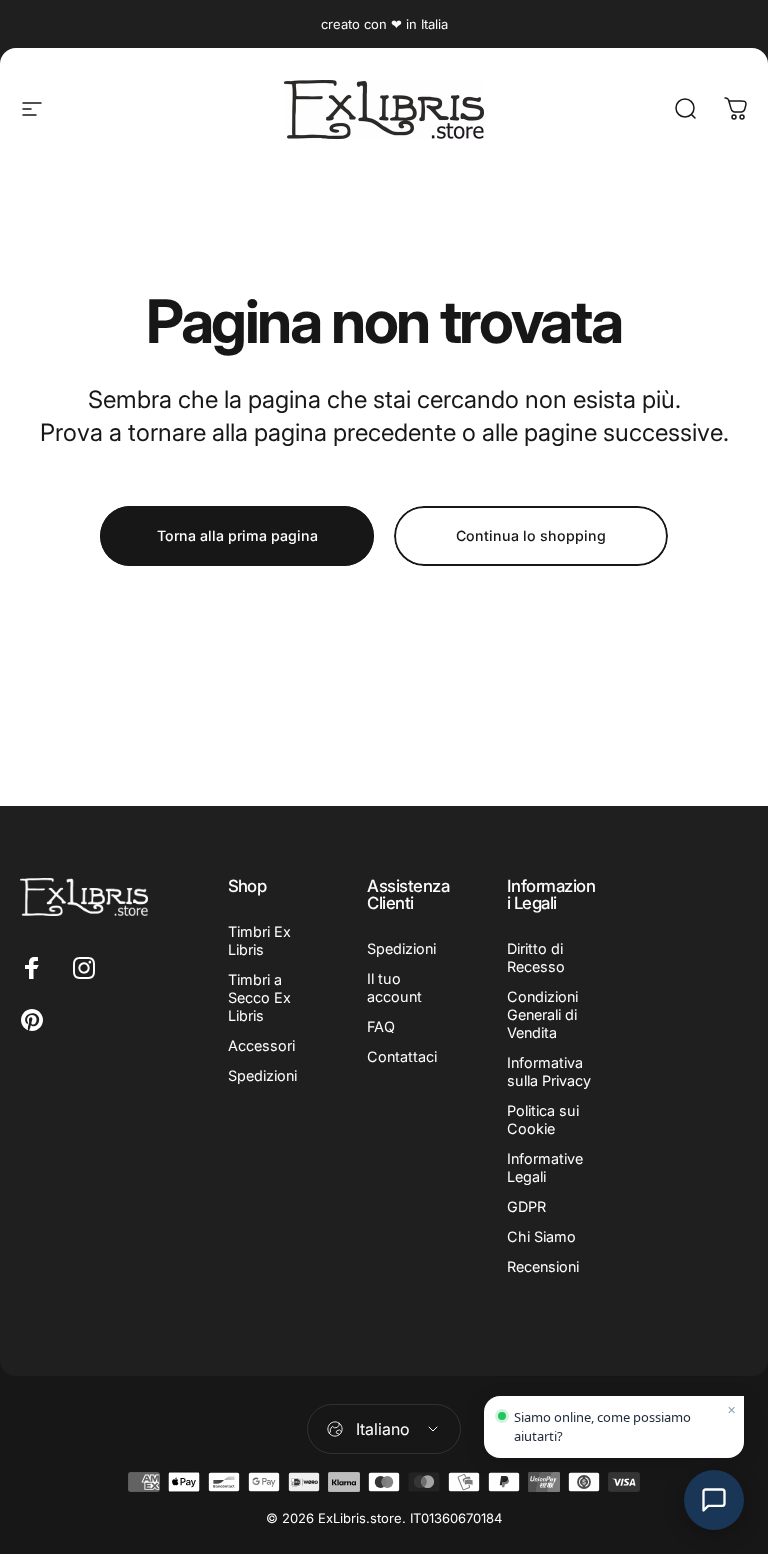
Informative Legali (545, 1167)
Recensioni (543, 1266)
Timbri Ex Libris (259, 940)
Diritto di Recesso (536, 957)
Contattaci (402, 1056)
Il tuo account (394, 987)
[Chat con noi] (714, 1500)
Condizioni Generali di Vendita (542, 1014)
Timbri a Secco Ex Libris (259, 997)
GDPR (526, 1206)
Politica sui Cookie (543, 1119)
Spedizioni (262, 1075)
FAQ (381, 1026)
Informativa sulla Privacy (549, 1071)
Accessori (261, 1045)
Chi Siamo (541, 1236)
